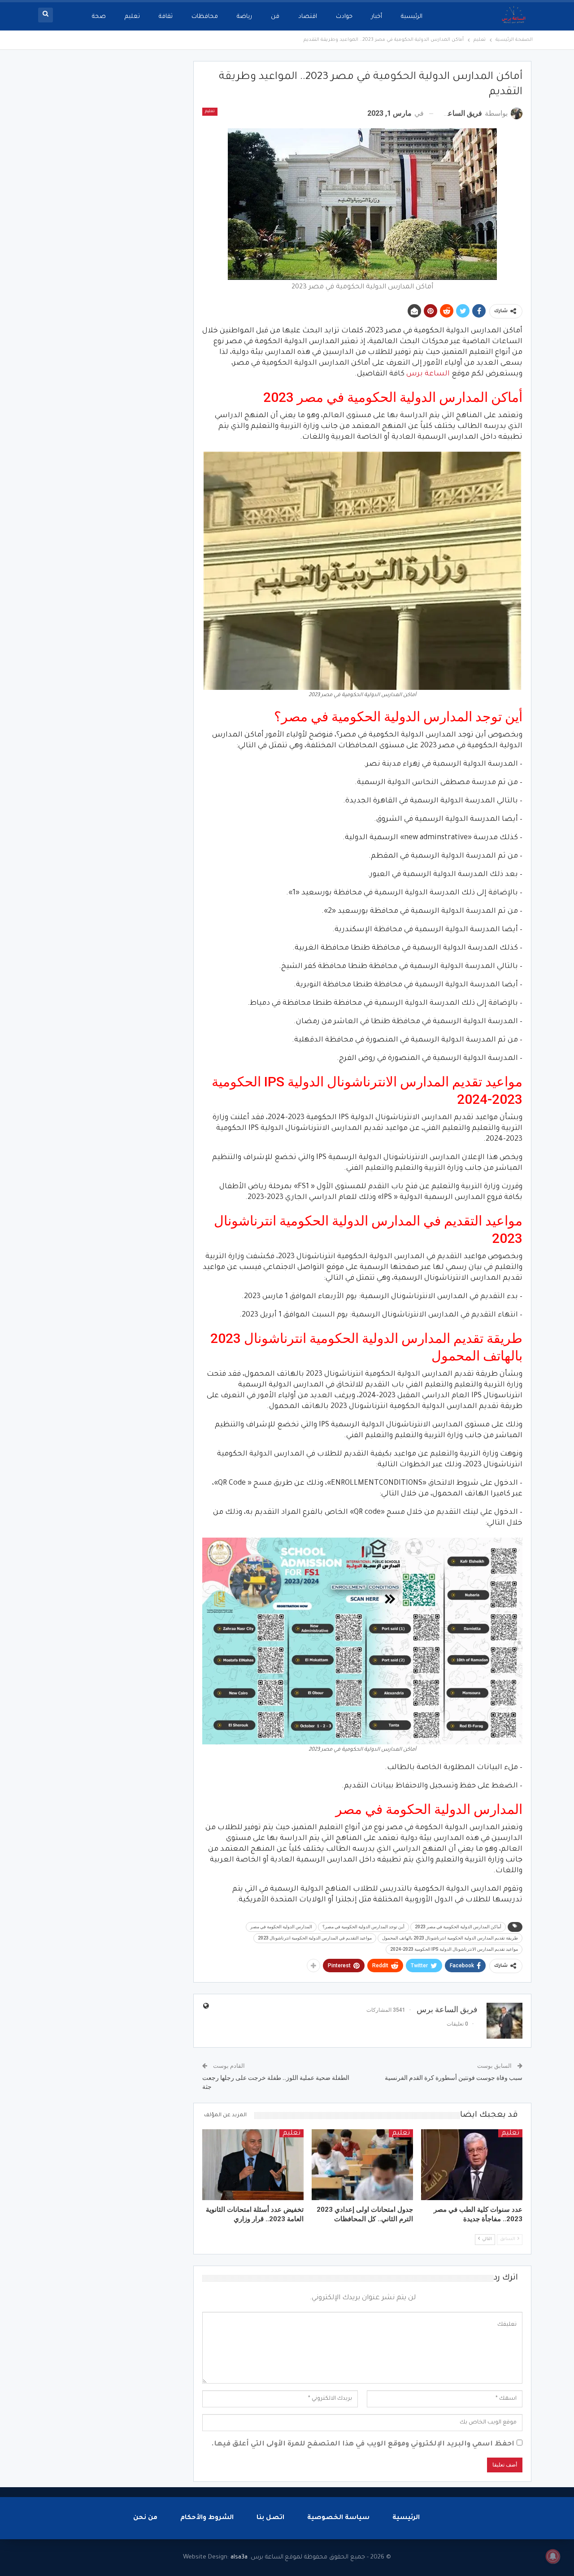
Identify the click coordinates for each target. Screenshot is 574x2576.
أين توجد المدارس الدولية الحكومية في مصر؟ (363, 1927)
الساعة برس (428, 374)
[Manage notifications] (553, 2556)
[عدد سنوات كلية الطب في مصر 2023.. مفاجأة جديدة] (472, 2165)
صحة (99, 17)
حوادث (344, 17)
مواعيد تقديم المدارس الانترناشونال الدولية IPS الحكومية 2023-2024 (454, 1949)
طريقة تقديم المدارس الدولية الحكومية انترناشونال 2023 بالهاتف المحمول (450, 1938)
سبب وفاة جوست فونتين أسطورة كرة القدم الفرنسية (454, 2078)
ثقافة (166, 17)
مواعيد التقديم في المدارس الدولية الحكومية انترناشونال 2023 (315, 1938)
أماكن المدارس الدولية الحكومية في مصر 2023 (458, 1927)
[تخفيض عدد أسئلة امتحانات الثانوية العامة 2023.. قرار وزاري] (253, 2165)
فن (275, 17)
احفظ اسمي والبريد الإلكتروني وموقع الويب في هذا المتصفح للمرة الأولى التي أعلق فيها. (363, 2444)
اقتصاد (308, 17)
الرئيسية (412, 17)
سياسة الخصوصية (338, 2518)
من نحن (145, 2518)
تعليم (132, 17)
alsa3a (239, 2557)
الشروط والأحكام (207, 2518)
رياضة (244, 17)
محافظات (205, 17)
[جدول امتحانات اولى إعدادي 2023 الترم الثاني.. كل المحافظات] (362, 2165)
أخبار (377, 17)
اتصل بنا (270, 2518)
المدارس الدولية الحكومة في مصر (281, 1927)
